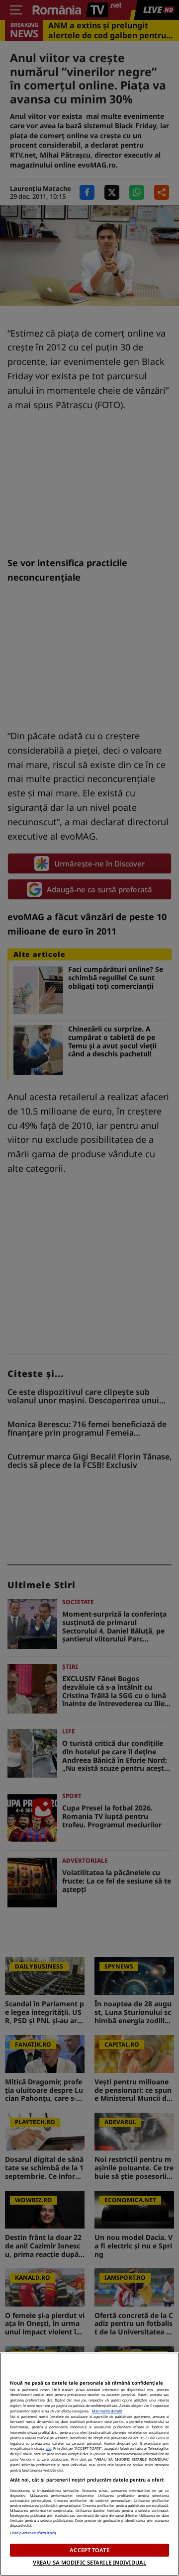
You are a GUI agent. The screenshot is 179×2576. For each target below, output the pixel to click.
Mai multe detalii (107, 2411)
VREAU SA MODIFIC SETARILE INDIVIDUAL (89, 2562)
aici (48, 2448)
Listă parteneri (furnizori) (33, 2533)
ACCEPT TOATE (89, 2550)
